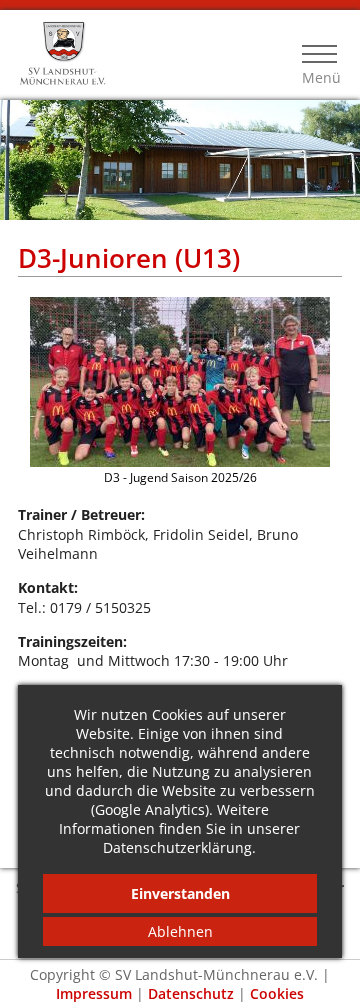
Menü (319, 77)
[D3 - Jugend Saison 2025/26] (180, 462)
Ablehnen (180, 931)
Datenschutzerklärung (177, 847)
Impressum (94, 993)
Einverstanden (180, 893)
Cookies (277, 993)
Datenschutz (191, 993)
